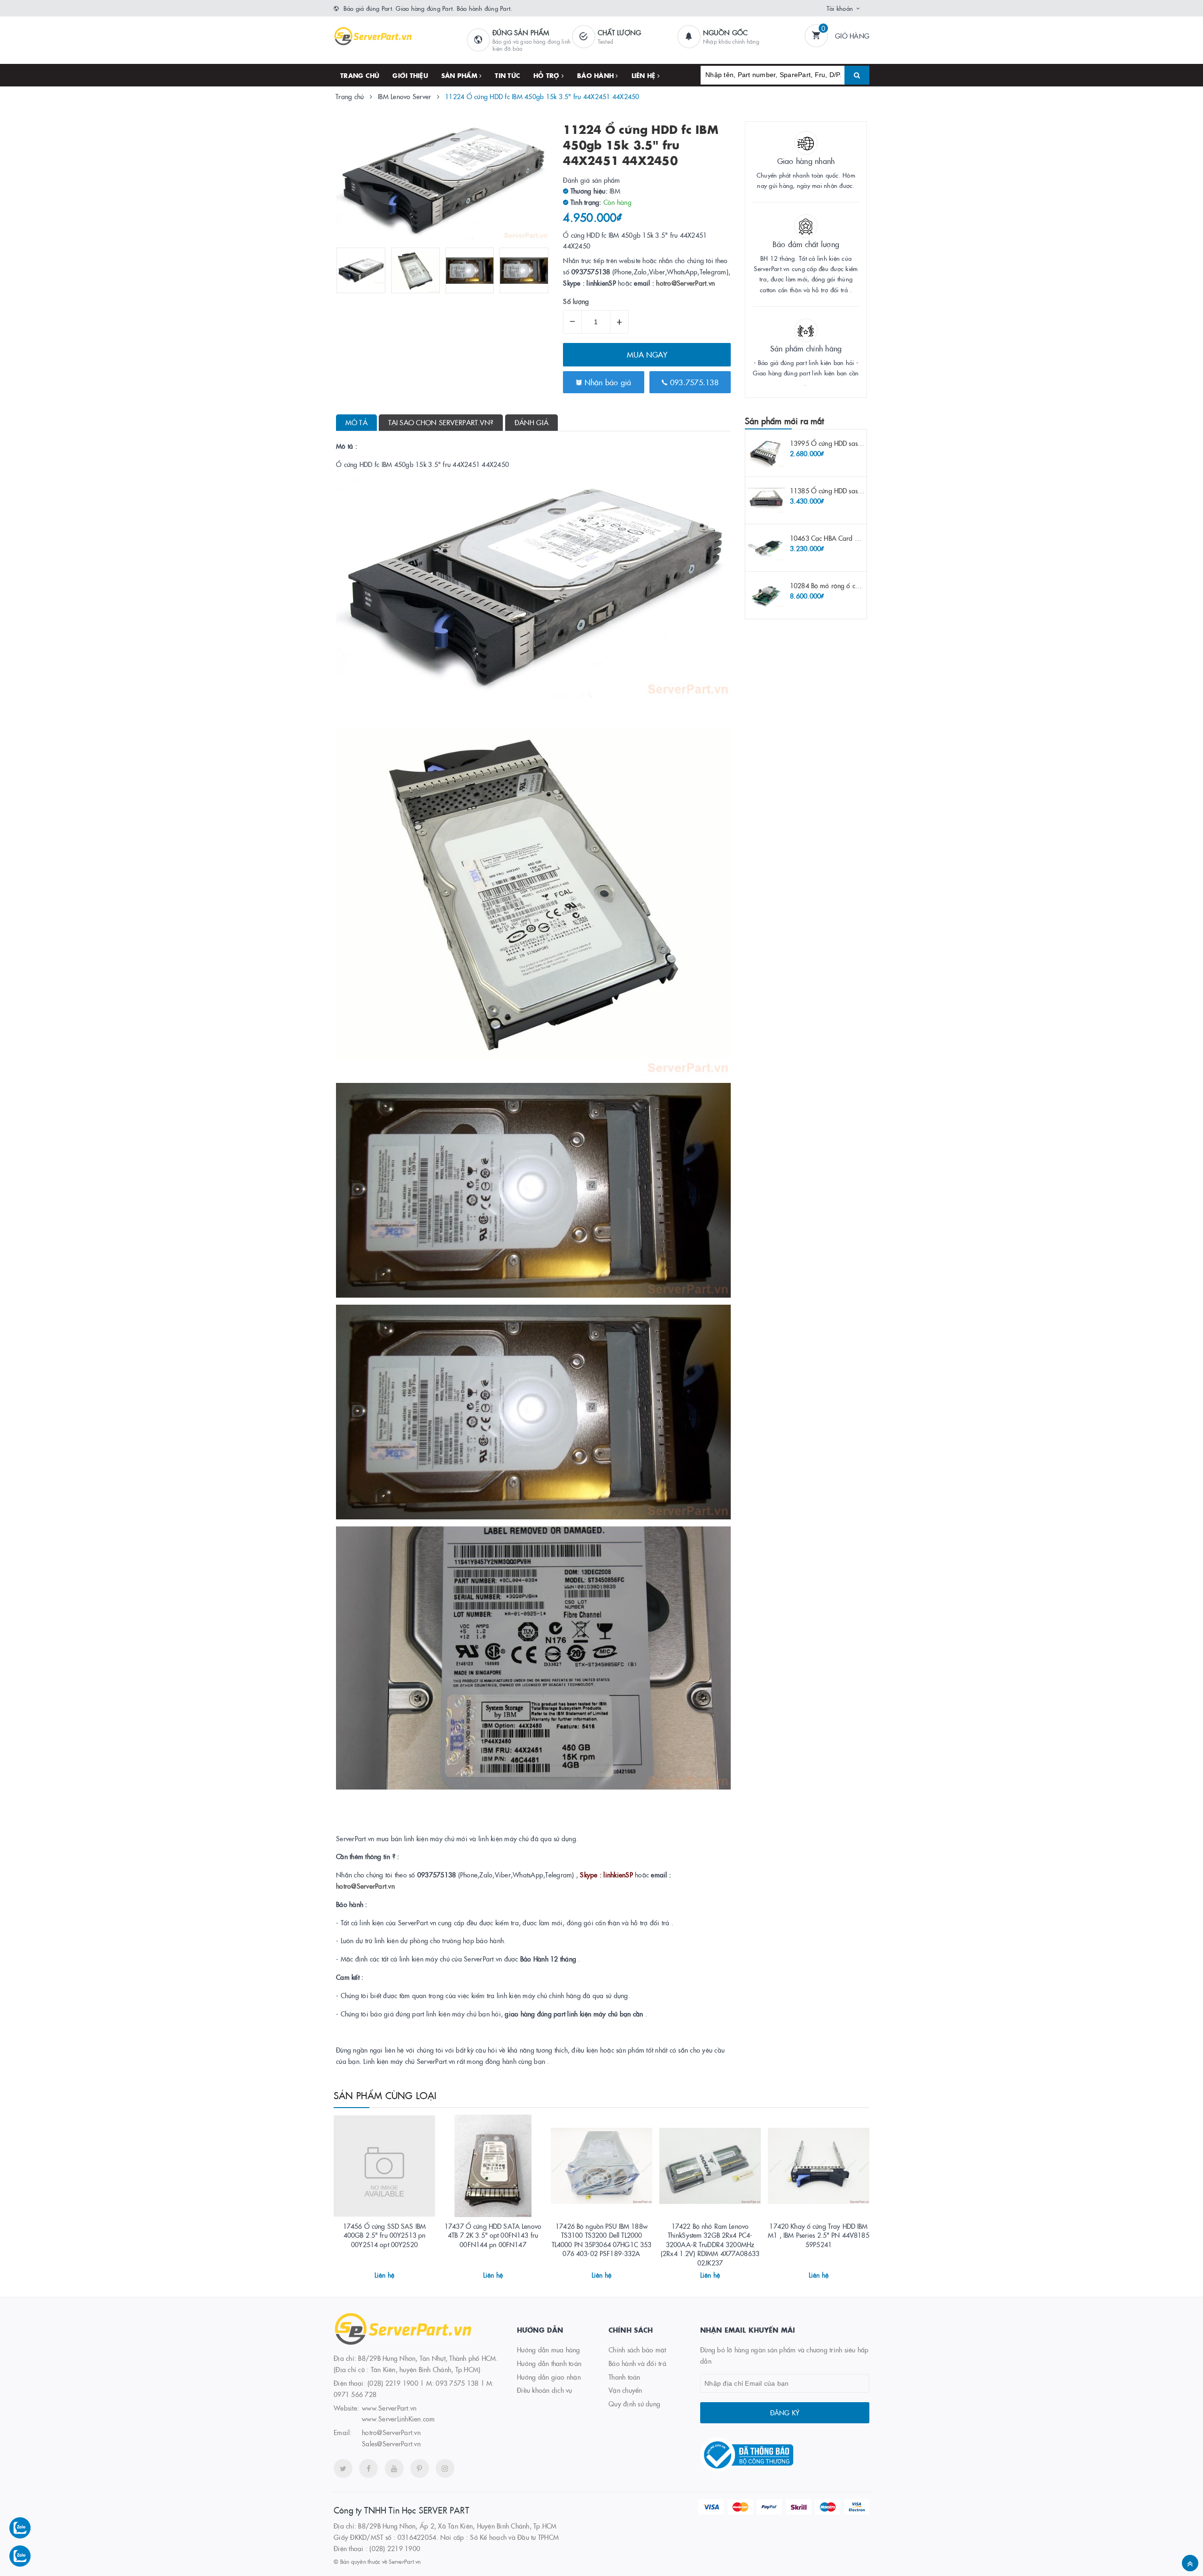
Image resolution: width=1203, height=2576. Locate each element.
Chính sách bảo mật (637, 2350)
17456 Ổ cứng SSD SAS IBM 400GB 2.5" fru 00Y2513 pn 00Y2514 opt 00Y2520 (384, 2235)
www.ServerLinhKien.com (398, 2419)
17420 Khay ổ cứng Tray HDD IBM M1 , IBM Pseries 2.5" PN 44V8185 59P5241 (818, 2235)
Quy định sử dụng (634, 2404)
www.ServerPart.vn (389, 2408)
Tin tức (508, 75)
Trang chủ (360, 75)
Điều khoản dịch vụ (545, 2390)
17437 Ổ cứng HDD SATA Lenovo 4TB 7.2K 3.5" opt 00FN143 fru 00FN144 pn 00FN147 (493, 2235)
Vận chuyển (625, 2390)
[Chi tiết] (372, 2271)
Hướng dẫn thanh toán (549, 2363)
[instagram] (445, 2468)
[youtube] (394, 2468)
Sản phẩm (460, 75)
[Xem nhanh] (395, 2271)
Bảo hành (596, 75)
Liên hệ (644, 75)
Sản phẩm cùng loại (385, 2095)
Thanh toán (625, 2377)
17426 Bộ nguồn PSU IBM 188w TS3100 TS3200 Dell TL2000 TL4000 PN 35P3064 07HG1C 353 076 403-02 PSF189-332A (602, 2240)
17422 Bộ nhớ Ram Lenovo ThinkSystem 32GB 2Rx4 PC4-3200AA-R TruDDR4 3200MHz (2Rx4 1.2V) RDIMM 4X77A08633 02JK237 (710, 2244)
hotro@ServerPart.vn (685, 283)
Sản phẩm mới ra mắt (784, 421)
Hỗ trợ (547, 75)
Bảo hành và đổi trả (637, 2363)
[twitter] (343, 2468)
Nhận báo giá (606, 382)
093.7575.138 (693, 382)
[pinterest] (420, 2468)
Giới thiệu (410, 75)
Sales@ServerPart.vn (391, 2444)
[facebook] (368, 2468)
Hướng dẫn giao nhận (549, 2377)
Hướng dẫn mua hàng (549, 2350)
